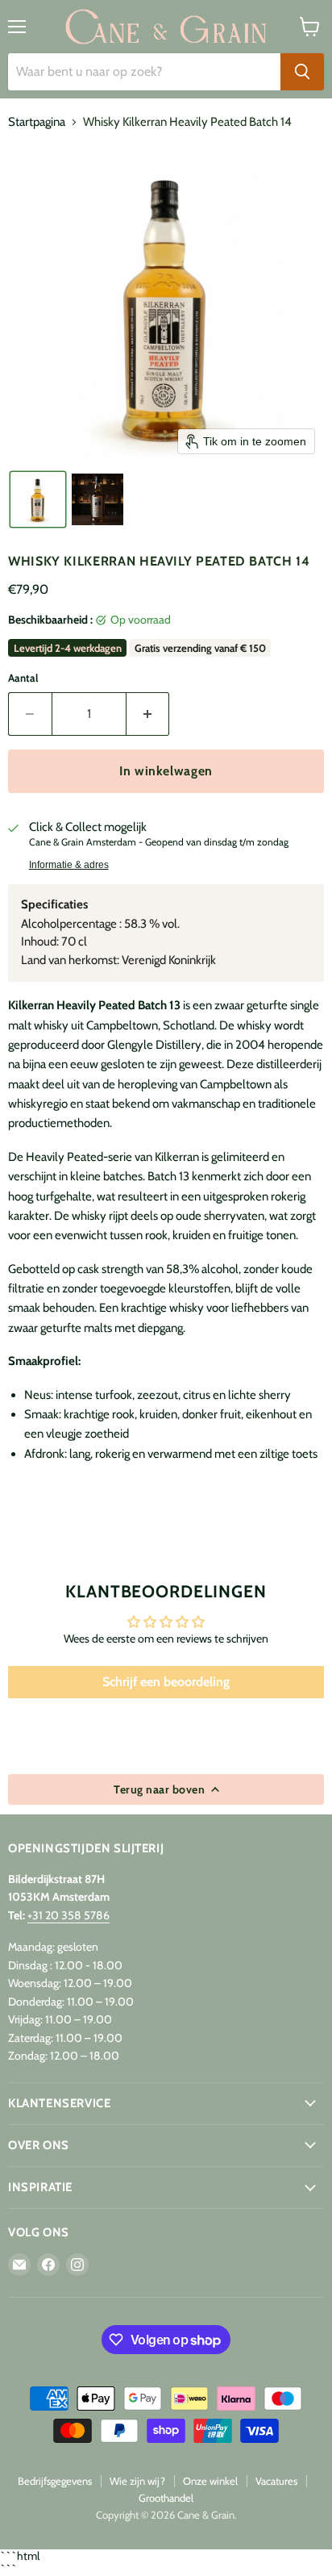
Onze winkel (210, 2481)
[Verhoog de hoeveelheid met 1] (148, 714)
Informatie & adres (69, 865)
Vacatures (276, 2481)
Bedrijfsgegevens (55, 2481)
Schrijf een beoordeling (166, 1682)
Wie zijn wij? (137, 2481)
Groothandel (166, 2498)
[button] (38, 499)
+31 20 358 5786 (68, 1915)
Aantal (23, 678)
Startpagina (37, 122)
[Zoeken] (302, 72)
